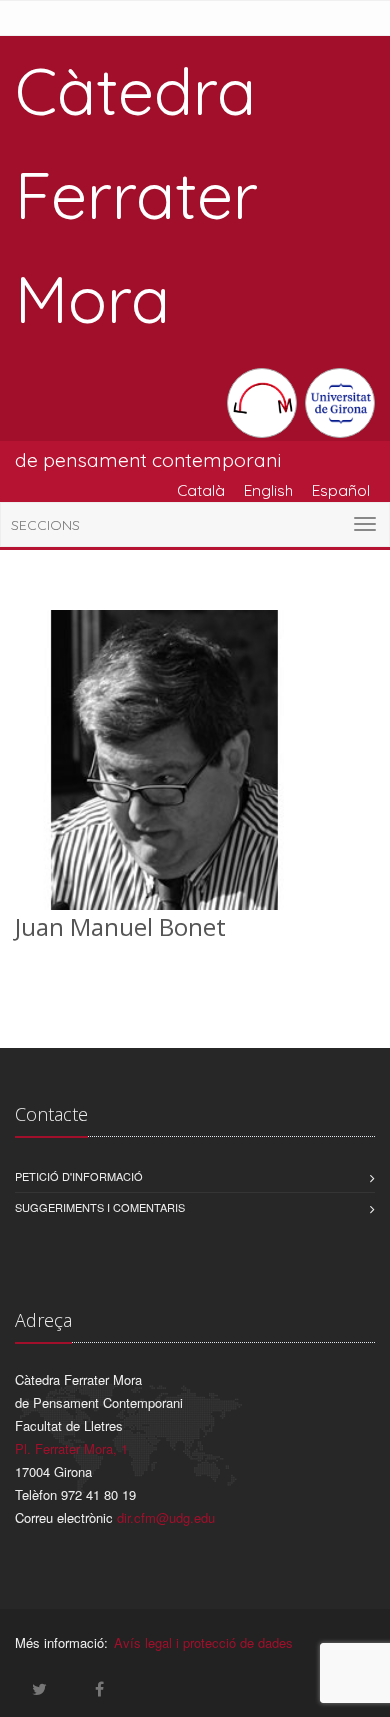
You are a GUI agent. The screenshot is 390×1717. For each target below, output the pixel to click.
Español (341, 490)
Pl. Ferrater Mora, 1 (71, 1448)
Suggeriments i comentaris (100, 1207)
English (268, 490)
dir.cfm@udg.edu (166, 1517)
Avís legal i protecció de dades (203, 1642)
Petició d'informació (79, 1176)
